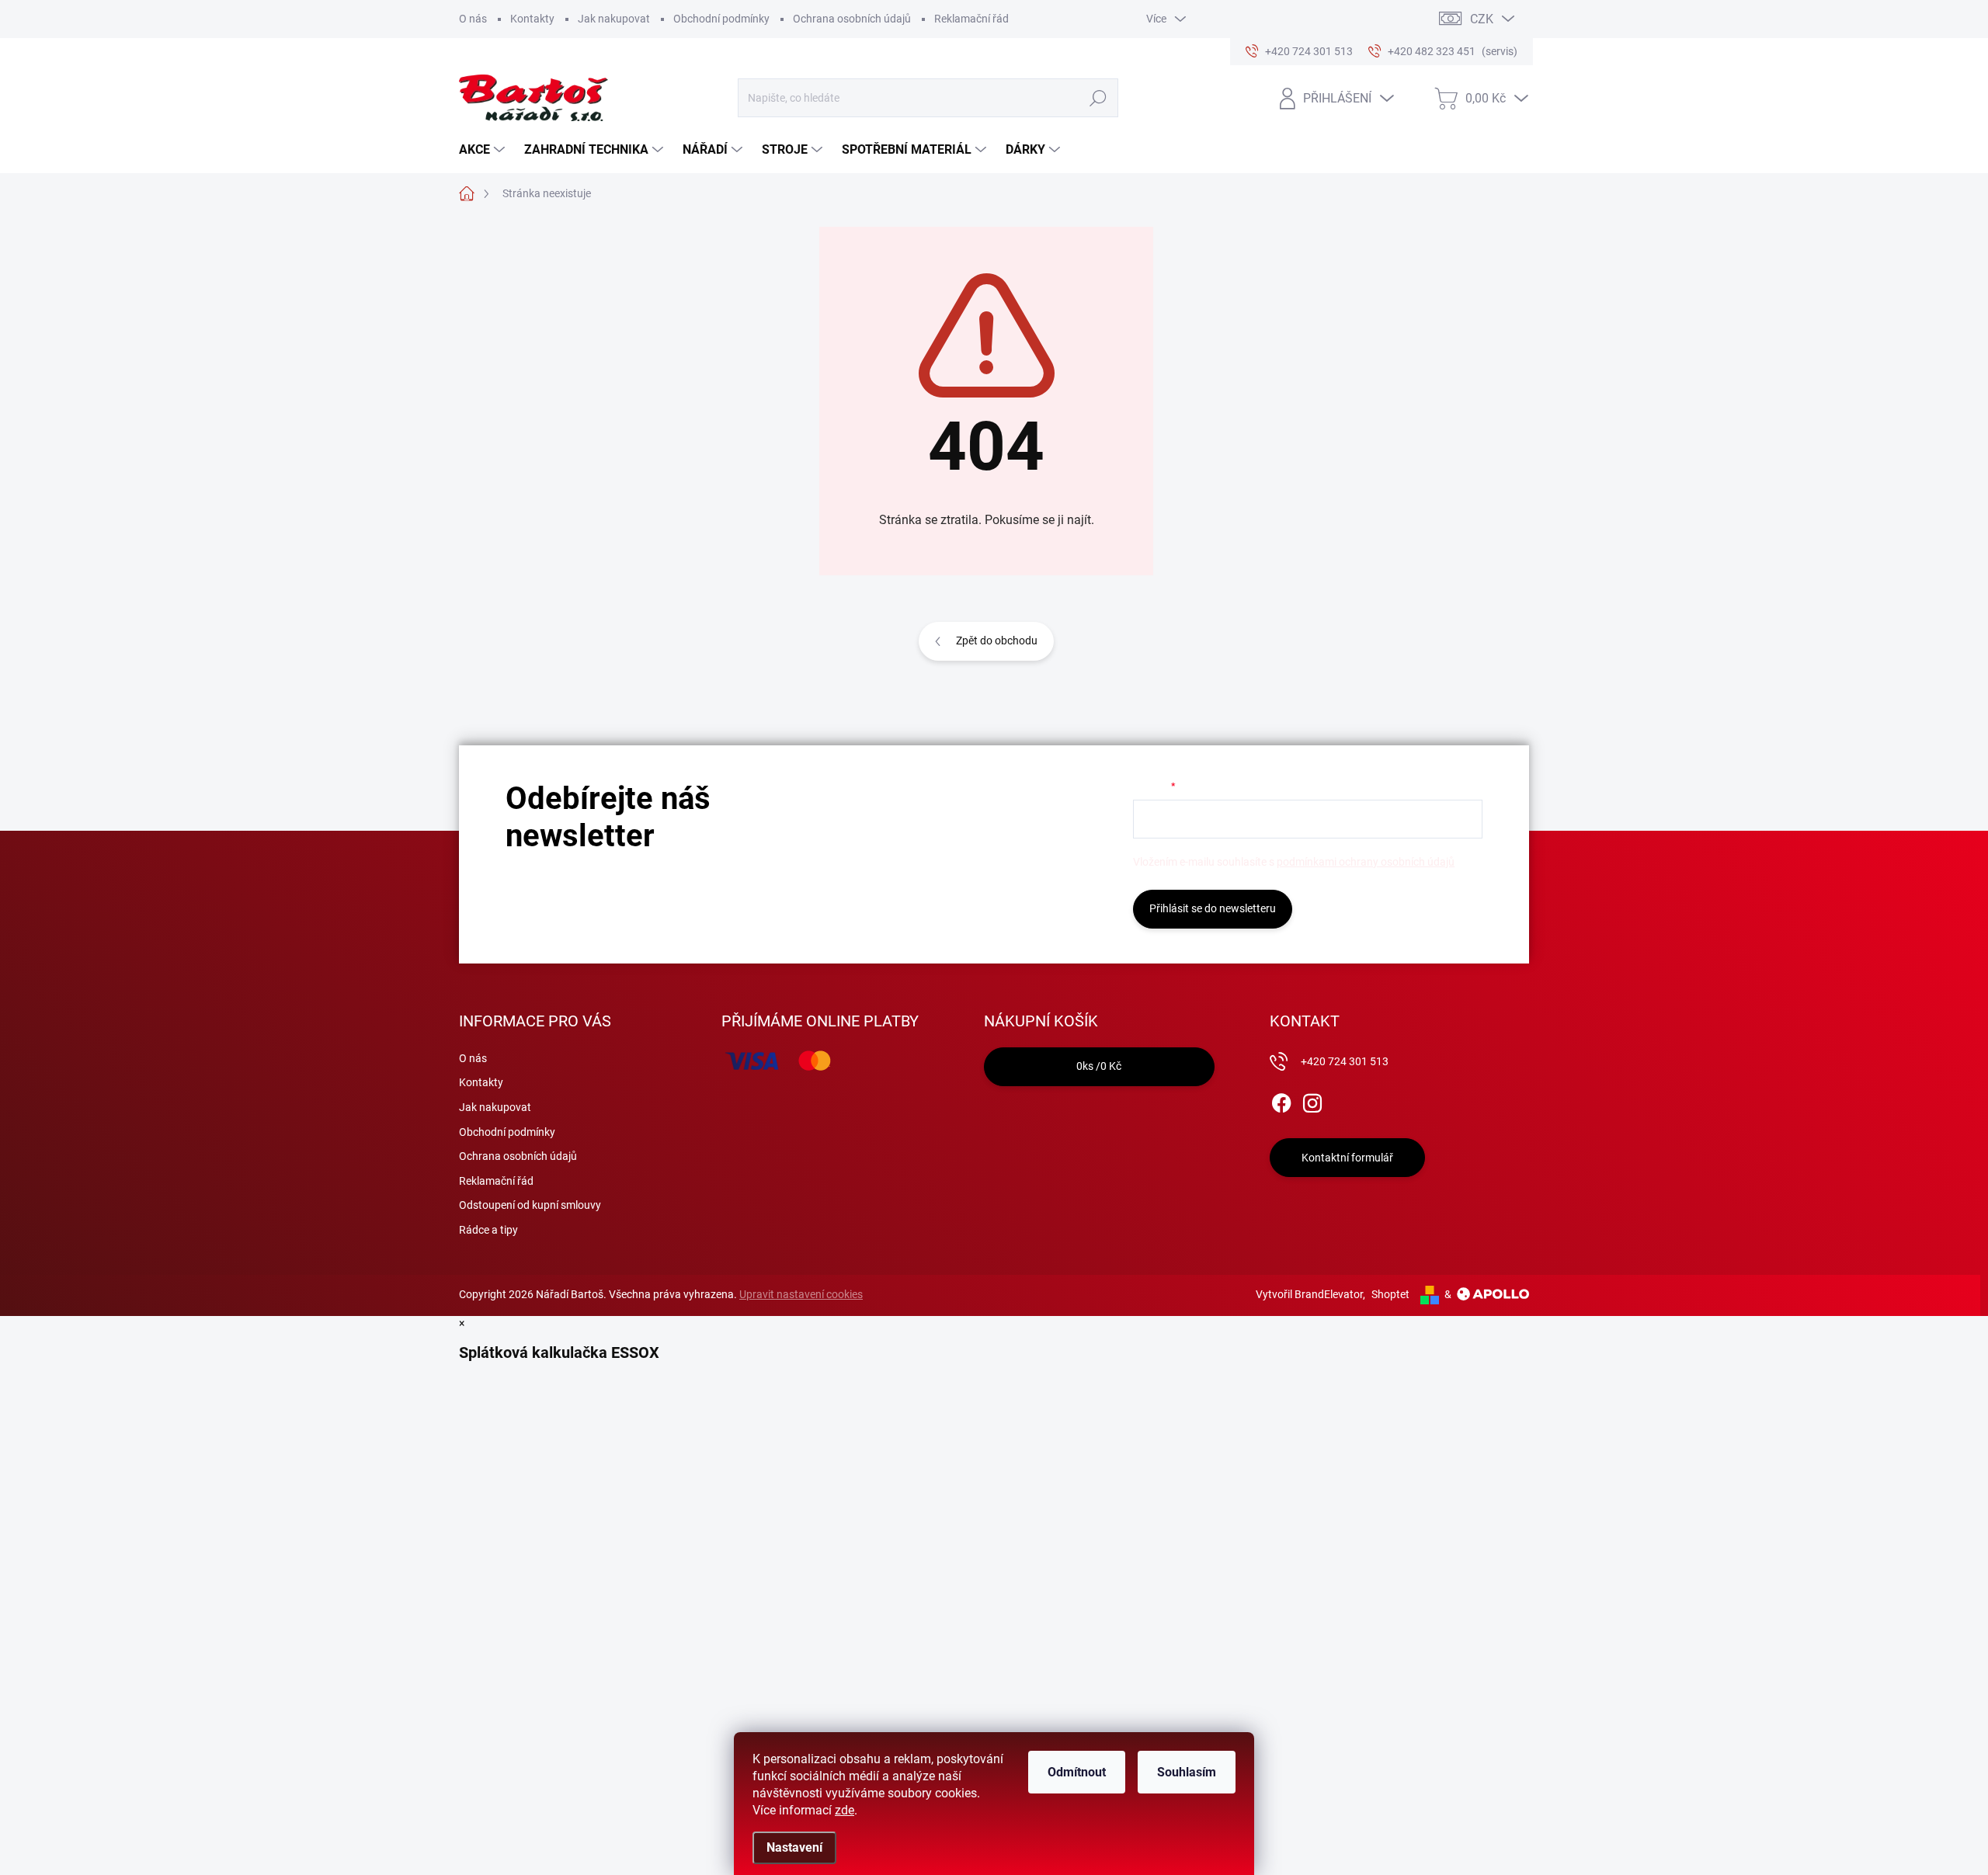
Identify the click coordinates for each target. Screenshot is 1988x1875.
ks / (1099, 1066)
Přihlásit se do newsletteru (1213, 908)
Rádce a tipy (488, 1230)
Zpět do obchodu (997, 641)
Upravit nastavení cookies (801, 1294)
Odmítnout (1077, 1772)
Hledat (1098, 98)
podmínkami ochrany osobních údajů (1366, 862)
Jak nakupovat (614, 19)
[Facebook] (1281, 1100)
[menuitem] (484, 150)
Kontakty (532, 19)
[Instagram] (1312, 1100)
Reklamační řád (971, 19)
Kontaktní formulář (1347, 1158)
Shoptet (1390, 1294)
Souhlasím (1187, 1772)
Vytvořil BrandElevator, (1310, 1294)
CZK (1482, 19)
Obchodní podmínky (721, 19)
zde (845, 1810)
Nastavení (794, 1847)
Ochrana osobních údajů (852, 19)
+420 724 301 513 (1345, 1061)
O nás (473, 19)
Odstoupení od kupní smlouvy (530, 1205)
